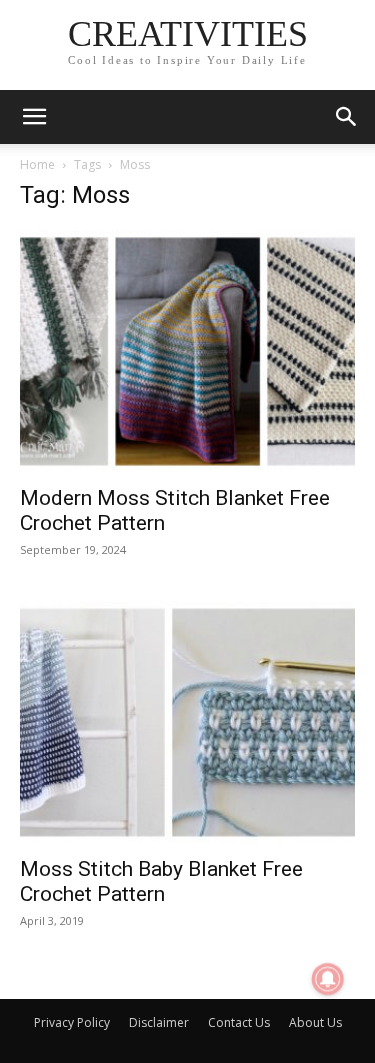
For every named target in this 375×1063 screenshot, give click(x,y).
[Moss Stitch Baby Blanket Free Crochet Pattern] (187, 722)
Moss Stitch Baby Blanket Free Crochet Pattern (161, 881)
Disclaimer (159, 1022)
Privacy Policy (72, 1022)
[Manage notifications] (328, 979)
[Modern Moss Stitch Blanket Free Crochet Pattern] (187, 351)
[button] (34, 117)
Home (37, 164)
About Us (315, 1022)
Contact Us (239, 1022)
